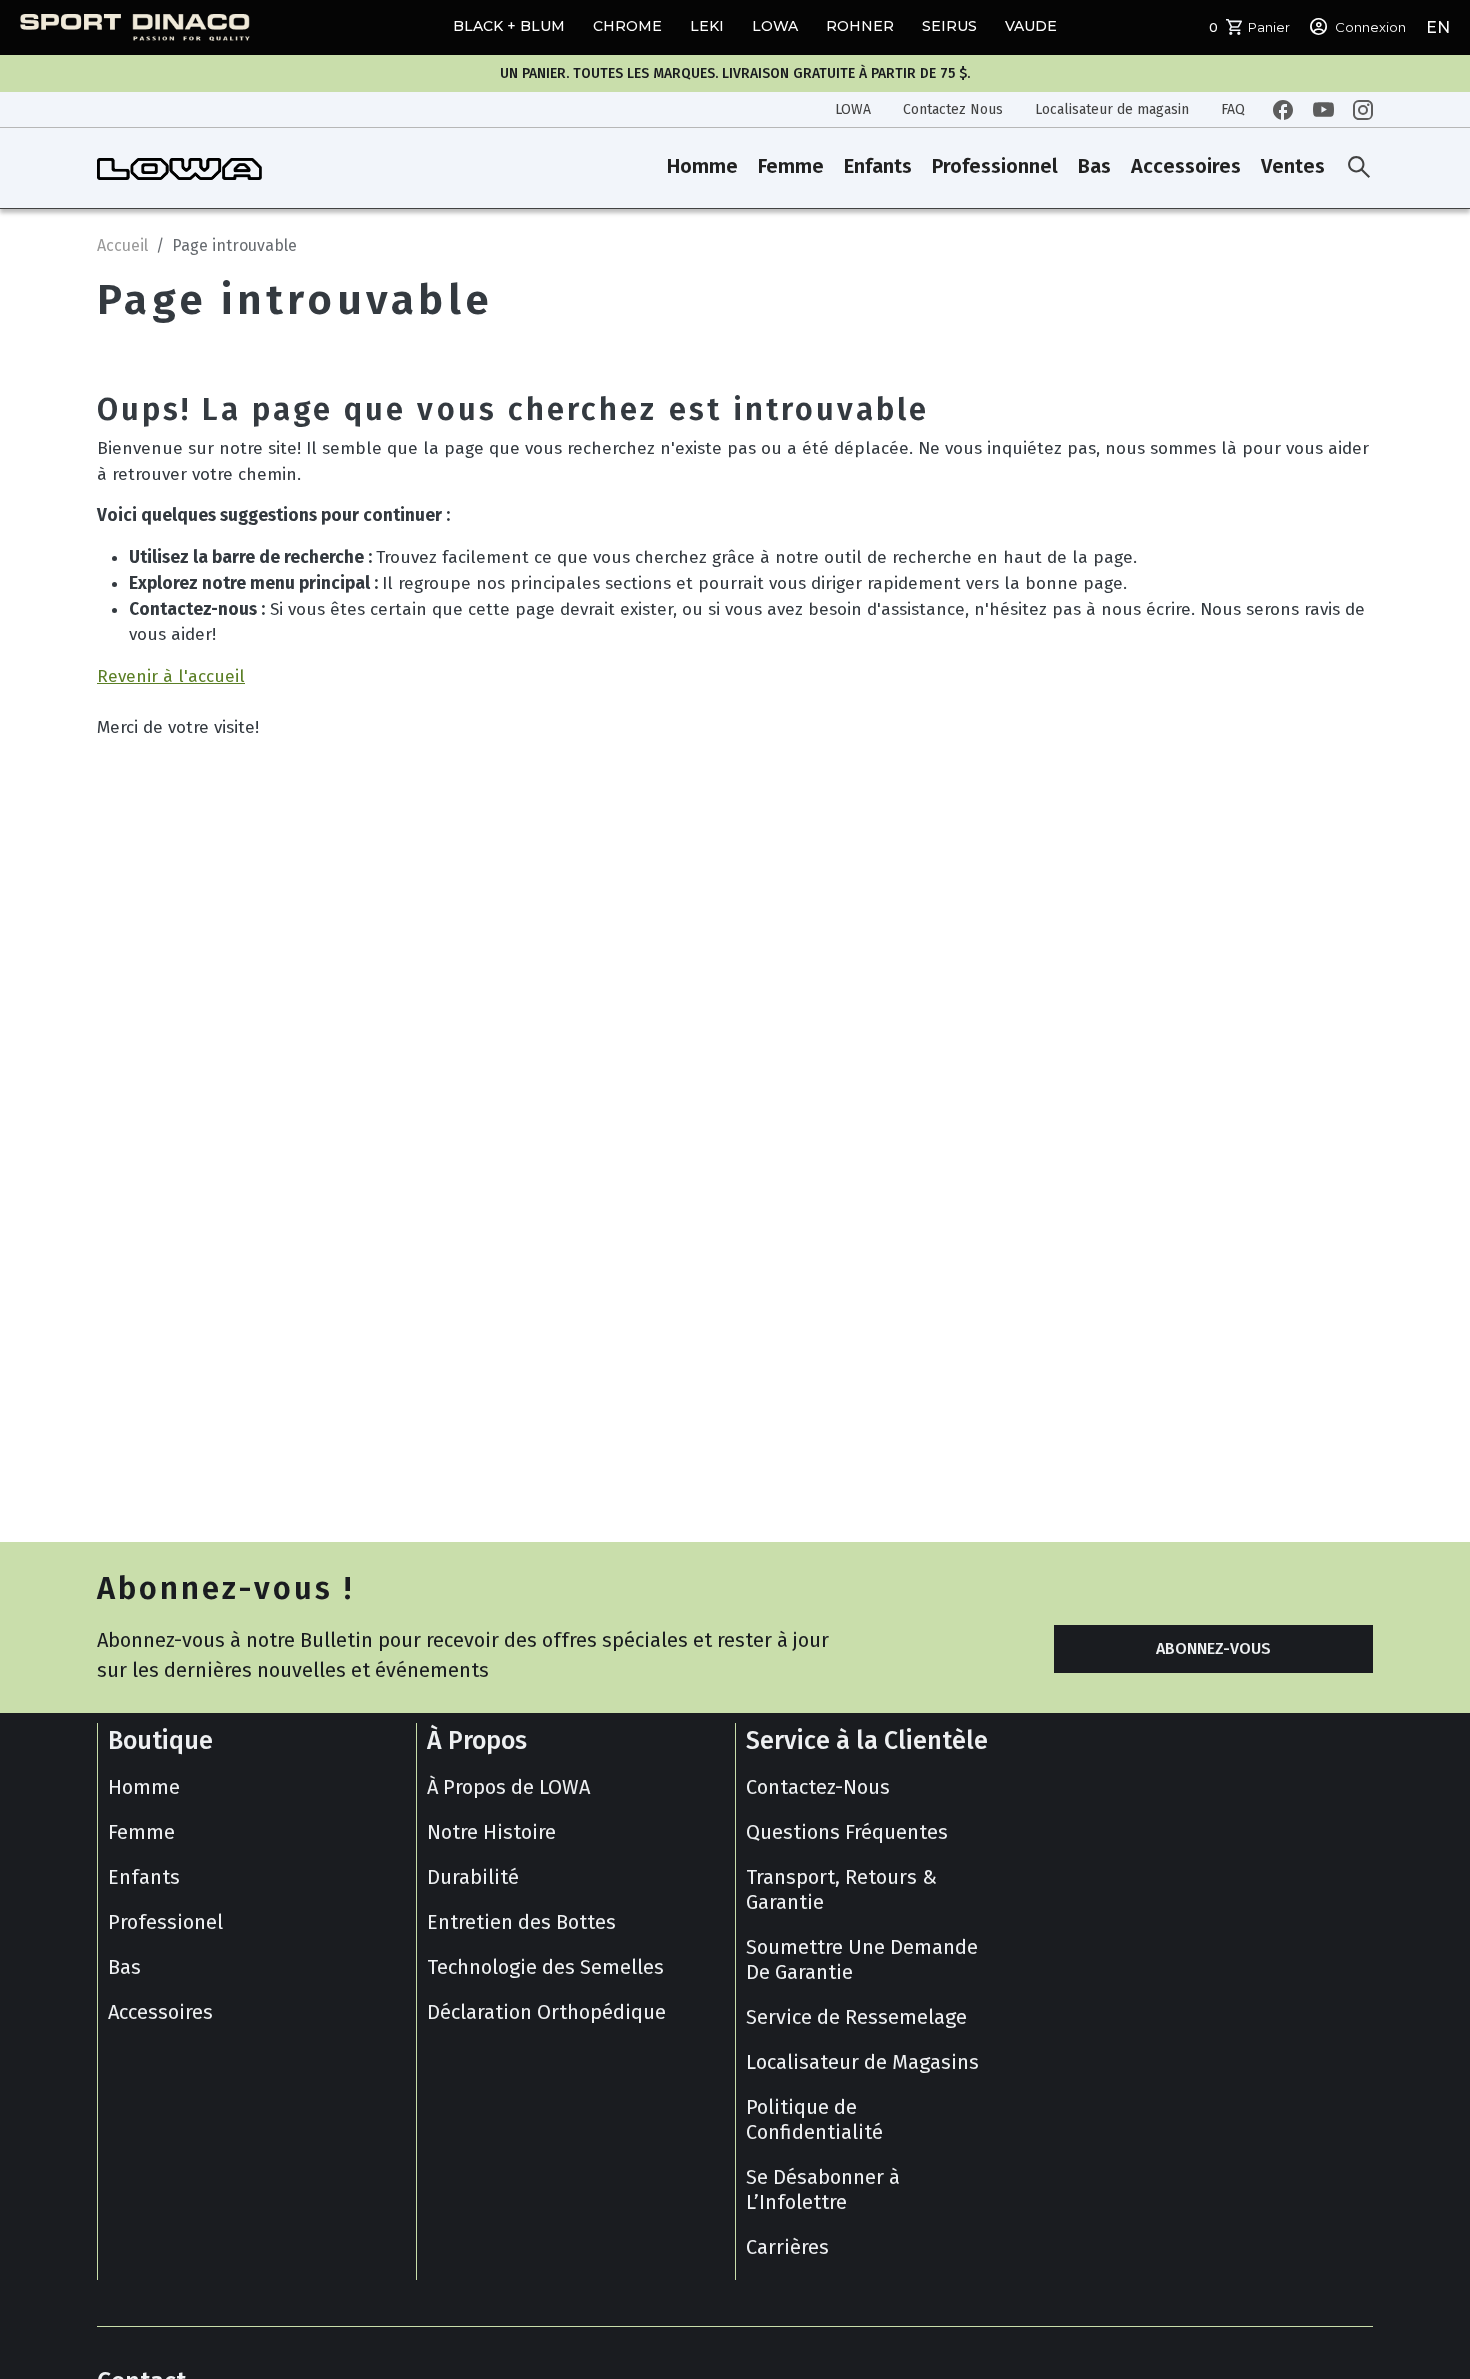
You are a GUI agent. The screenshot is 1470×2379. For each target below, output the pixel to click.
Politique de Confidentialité (814, 2119)
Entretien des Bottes (521, 1922)
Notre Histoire (491, 1832)
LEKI (707, 26)
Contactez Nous (953, 109)
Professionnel (995, 167)
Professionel (165, 1922)
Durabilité (473, 1877)
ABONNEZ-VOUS (1213, 1648)
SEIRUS (949, 26)
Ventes (1293, 167)
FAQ (1233, 109)
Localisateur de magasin (1112, 109)
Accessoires (1186, 167)
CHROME (627, 26)
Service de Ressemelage (856, 2017)
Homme (702, 167)
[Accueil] (179, 168)
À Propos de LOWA (508, 1787)
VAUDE (1031, 26)
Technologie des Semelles (545, 1967)
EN (1438, 27)
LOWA (775, 26)
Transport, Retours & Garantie (841, 1889)
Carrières (787, 2247)
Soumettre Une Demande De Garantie (862, 1959)
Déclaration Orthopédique (546, 2012)
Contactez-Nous (818, 1787)
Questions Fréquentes (847, 1832)
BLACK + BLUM (509, 26)
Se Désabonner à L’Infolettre (823, 2189)
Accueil (122, 245)
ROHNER (860, 26)
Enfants (878, 167)
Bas (1094, 167)
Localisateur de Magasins (862, 2062)
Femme (791, 167)
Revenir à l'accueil (171, 676)
